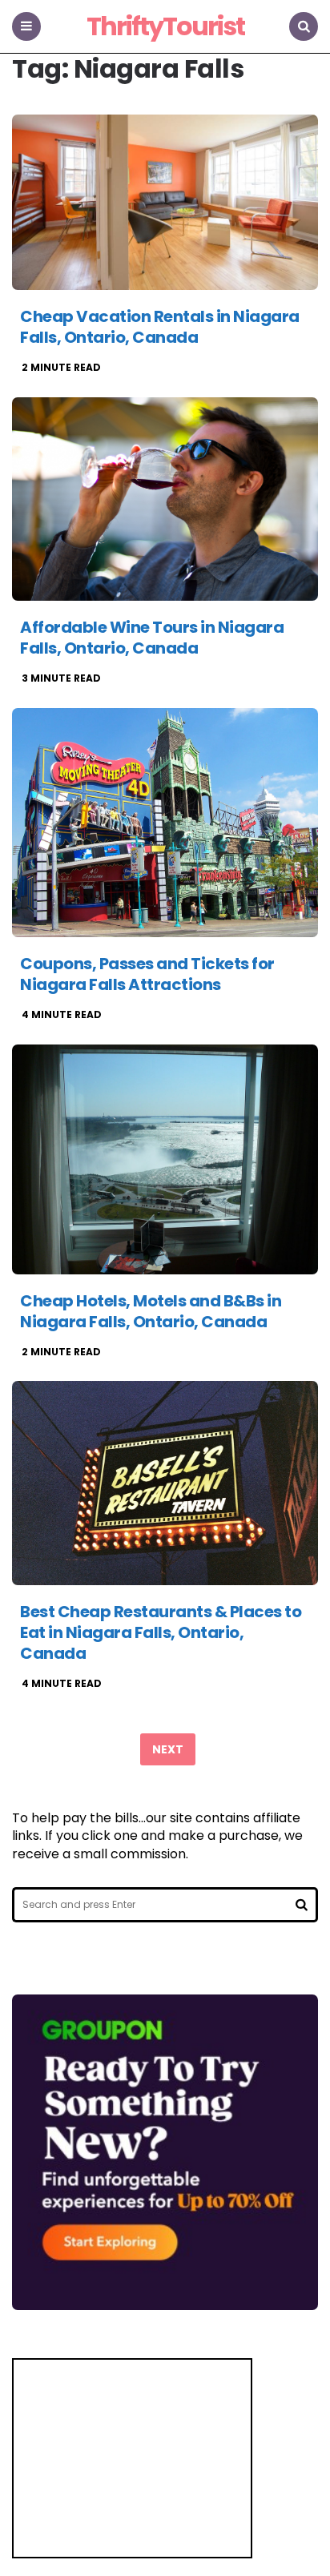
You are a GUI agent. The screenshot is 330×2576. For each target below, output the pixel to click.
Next (168, 1749)
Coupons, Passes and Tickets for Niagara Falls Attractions (147, 974)
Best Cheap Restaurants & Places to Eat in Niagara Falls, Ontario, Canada (161, 1632)
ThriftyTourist (165, 27)
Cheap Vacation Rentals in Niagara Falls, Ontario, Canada (160, 327)
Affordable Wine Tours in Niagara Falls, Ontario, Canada (152, 638)
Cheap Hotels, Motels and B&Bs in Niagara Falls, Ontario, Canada (151, 1311)
